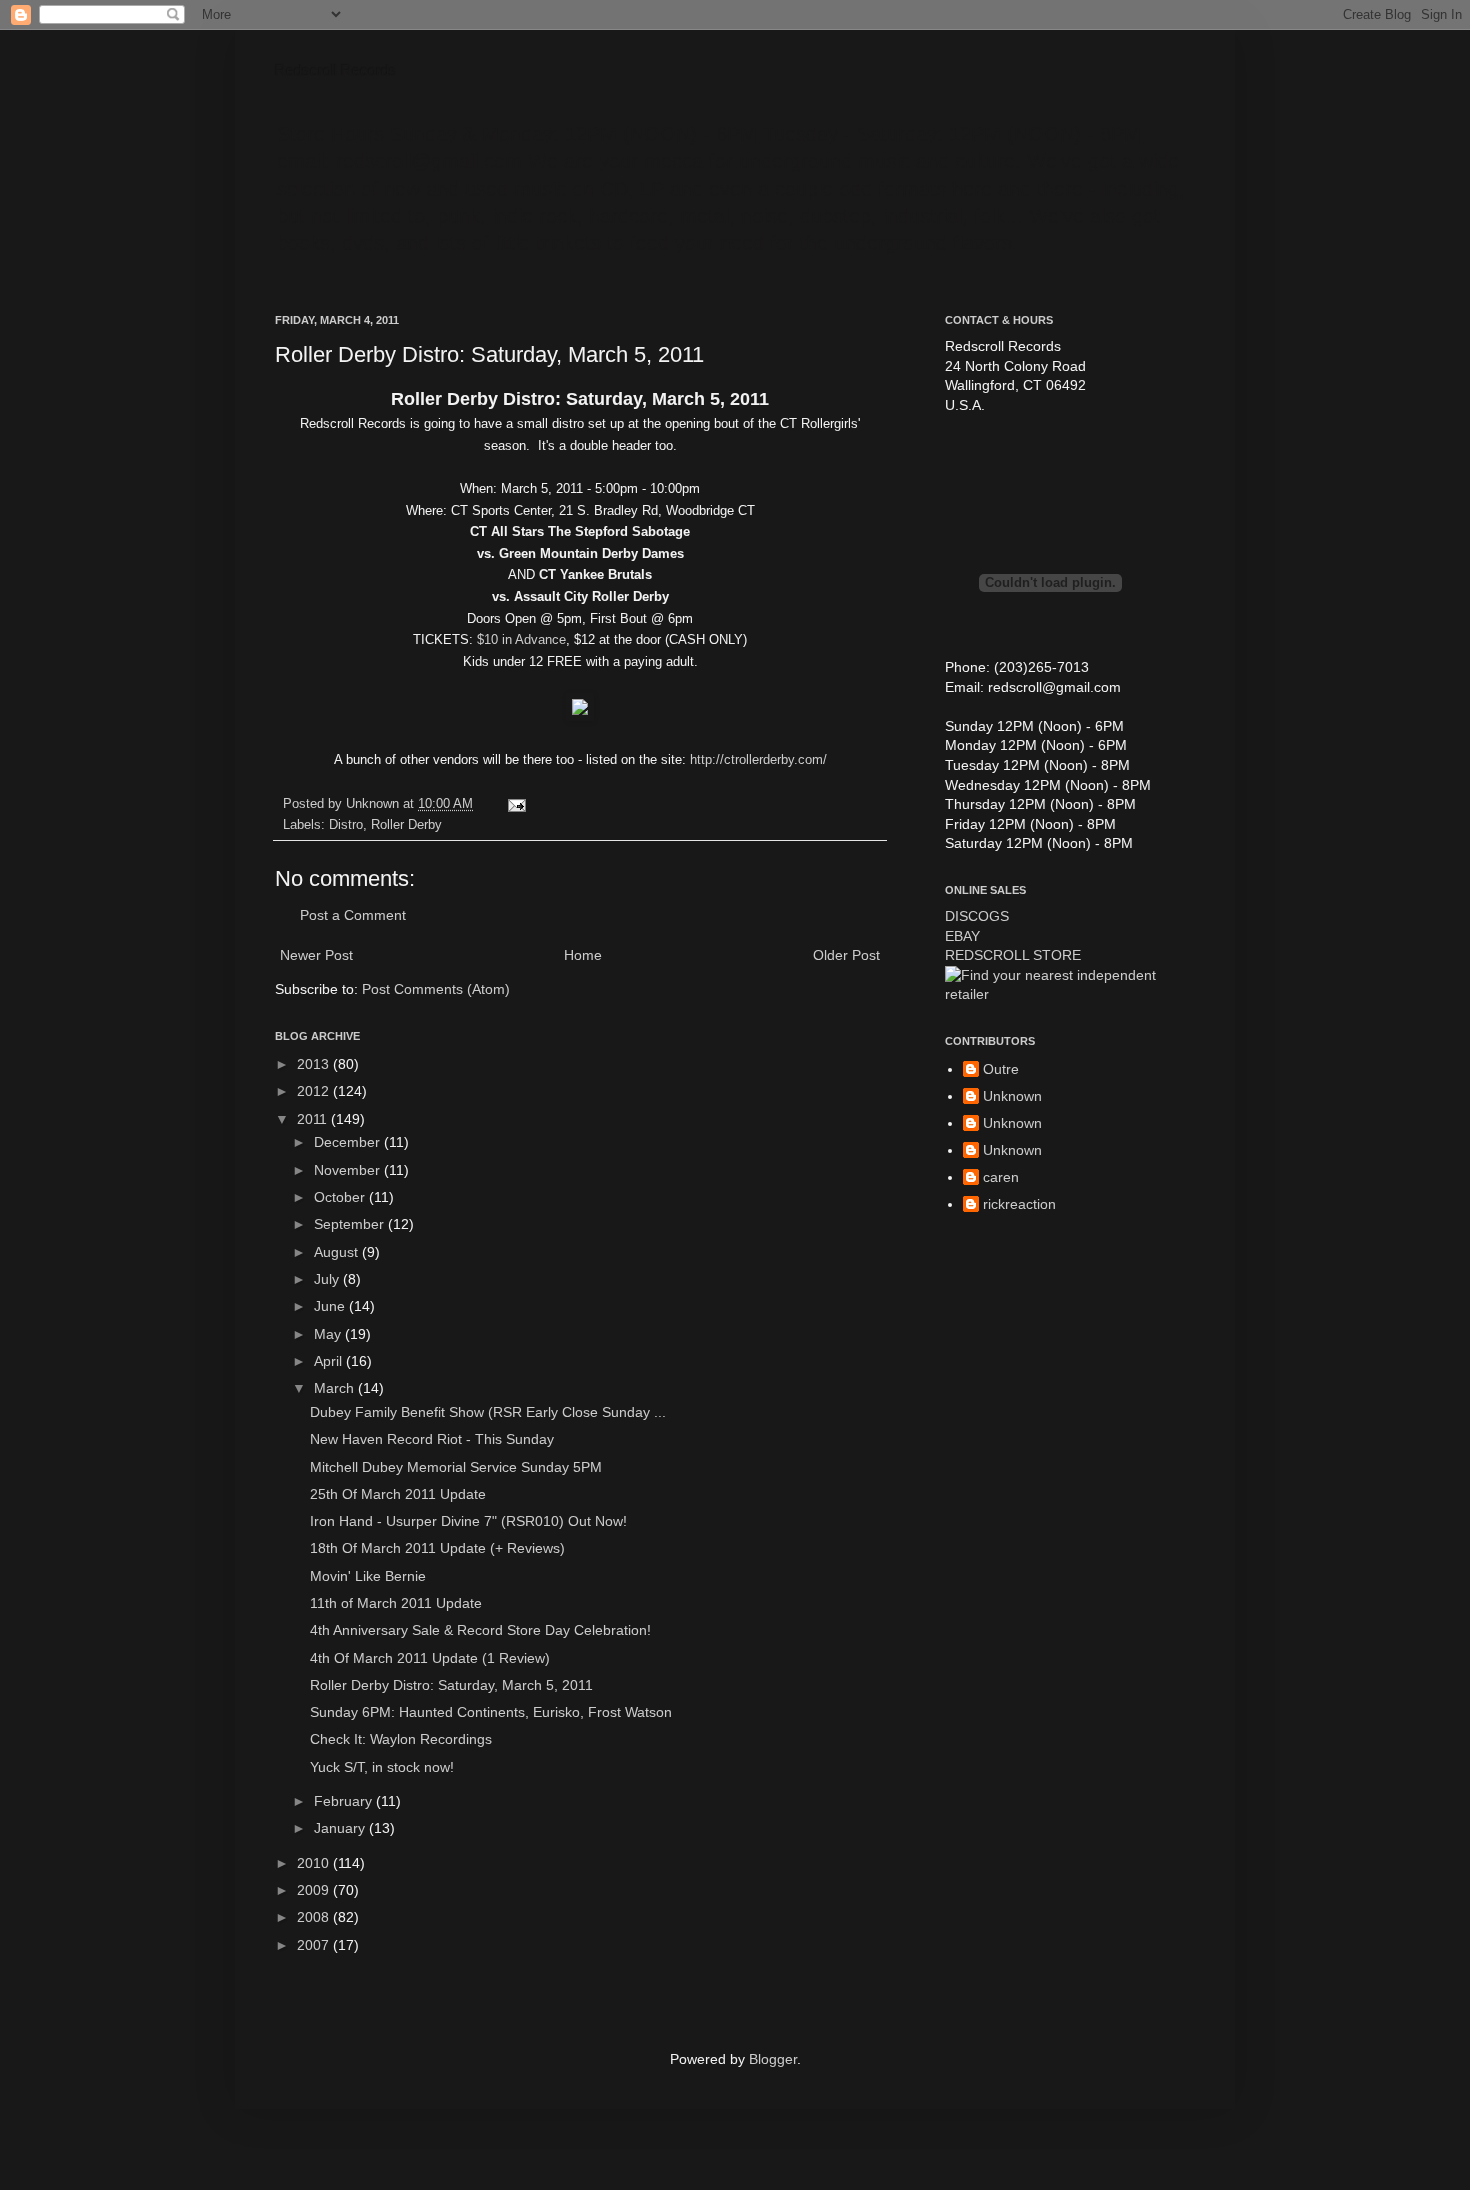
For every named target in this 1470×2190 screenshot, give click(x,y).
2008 (315, 1917)
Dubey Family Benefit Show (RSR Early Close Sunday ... (488, 1412)
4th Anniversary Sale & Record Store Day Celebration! (480, 1630)
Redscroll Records (336, 70)
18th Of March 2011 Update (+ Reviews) (437, 1548)
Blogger (773, 2059)
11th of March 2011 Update (396, 1603)
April (330, 1361)
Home (583, 955)
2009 (315, 1890)
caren (1001, 1177)
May (329, 1334)
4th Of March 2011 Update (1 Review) (430, 1658)
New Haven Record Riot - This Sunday (432, 1439)
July (328, 1279)
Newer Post (316, 955)
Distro (346, 825)
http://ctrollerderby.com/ (758, 759)
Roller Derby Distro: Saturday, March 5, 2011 (451, 1685)
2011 (314, 1119)
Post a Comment (353, 915)
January (341, 1828)
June (331, 1306)
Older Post (846, 955)
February (345, 1801)
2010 (315, 1863)
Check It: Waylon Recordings (401, 1739)
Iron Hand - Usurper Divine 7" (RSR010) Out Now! (468, 1521)
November (349, 1170)
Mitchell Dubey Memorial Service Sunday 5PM (456, 1467)
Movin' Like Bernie (368, 1576)
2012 (315, 1091)
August (338, 1252)
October (341, 1197)
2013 (315, 1064)
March (336, 1388)
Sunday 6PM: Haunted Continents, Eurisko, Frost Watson (491, 1712)
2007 (315, 1945)
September (351, 1224)
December (349, 1142)
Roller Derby (406, 825)
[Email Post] (514, 804)
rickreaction (1019, 1204)
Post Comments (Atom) (436, 989)
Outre (1001, 1069)
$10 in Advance (521, 639)
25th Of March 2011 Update (398, 1494)
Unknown (1012, 1096)
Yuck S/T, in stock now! (382, 1767)
